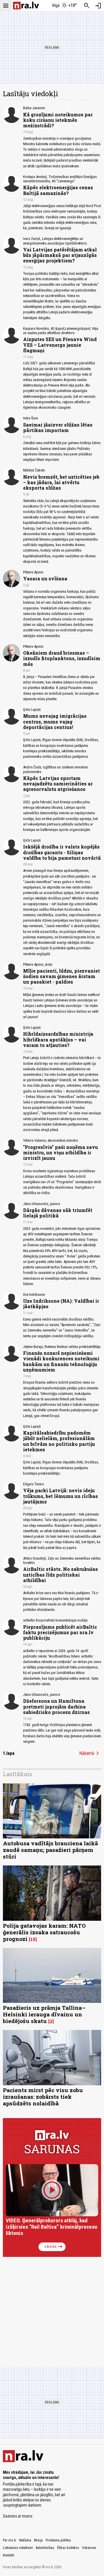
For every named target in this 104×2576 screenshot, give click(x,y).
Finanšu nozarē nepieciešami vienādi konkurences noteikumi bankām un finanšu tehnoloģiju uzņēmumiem (61, 1361)
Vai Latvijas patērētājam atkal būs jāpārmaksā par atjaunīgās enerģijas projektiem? (60, 255)
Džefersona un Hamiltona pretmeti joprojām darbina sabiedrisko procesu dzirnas (56, 1706)
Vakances (89, 2548)
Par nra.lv (10, 2540)
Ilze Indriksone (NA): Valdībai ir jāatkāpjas (61, 1304)
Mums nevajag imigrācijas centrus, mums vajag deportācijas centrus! (55, 721)
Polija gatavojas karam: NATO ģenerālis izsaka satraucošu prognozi (44, 1932)
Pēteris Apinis (33, 572)
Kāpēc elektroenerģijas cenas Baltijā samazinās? (58, 190)
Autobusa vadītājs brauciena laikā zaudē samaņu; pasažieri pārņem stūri (50, 1850)
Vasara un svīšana (45, 578)
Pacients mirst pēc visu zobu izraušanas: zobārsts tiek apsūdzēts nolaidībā (43, 2097)
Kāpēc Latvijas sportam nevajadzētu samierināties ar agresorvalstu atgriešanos (58, 784)
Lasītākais (17, 1774)
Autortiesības (45, 2548)
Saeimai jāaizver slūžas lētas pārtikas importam (58, 427)
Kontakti (9, 2555)
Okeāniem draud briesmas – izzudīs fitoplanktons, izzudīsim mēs (62, 658)
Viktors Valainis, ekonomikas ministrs (51, 1140)
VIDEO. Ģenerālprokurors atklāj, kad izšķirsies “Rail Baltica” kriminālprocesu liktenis (52, 2227)
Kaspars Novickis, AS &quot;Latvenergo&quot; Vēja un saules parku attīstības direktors (61, 331)
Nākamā (90, 1753)
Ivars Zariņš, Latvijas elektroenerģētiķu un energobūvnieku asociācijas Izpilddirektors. (55, 241)
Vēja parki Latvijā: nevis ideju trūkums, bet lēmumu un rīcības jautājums (61, 1496)
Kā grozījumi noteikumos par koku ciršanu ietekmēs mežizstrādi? (58, 120)
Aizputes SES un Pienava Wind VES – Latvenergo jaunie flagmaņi (60, 345)
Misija (38, 2540)
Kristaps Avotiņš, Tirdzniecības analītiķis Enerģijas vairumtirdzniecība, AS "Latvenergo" (60, 179)
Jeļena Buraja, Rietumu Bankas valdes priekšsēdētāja (62, 1347)
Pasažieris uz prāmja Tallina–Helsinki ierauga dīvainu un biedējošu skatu (44, 2014)
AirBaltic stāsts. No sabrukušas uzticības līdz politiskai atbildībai (61, 1574)
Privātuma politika (58, 2540)
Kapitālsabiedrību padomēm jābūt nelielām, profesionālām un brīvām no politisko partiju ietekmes (59, 1441)
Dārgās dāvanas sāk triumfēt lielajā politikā (58, 1213)
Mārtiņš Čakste (34, 470)
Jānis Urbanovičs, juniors (42, 1204)
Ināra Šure (30, 418)
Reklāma (25, 2540)
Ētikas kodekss (68, 2548)
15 (33, 1939)
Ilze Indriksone (34, 1294)
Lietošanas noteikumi (18, 2548)
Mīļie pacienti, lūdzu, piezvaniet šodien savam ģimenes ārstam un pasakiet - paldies (62, 976)
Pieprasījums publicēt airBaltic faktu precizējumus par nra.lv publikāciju (60, 1632)
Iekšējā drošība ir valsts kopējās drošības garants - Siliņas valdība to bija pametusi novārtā (62, 852)
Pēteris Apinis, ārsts (38, 964)
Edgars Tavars (34, 1484)
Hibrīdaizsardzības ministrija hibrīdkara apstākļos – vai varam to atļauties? (58, 1039)
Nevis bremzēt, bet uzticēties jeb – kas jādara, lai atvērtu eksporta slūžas (61, 482)
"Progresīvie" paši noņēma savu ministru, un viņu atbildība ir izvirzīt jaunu (61, 1152)
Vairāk (54, 2247)
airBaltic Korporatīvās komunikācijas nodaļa (55, 1620)
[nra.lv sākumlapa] (26, 6)
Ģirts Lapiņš (32, 710)
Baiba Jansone (34, 108)
